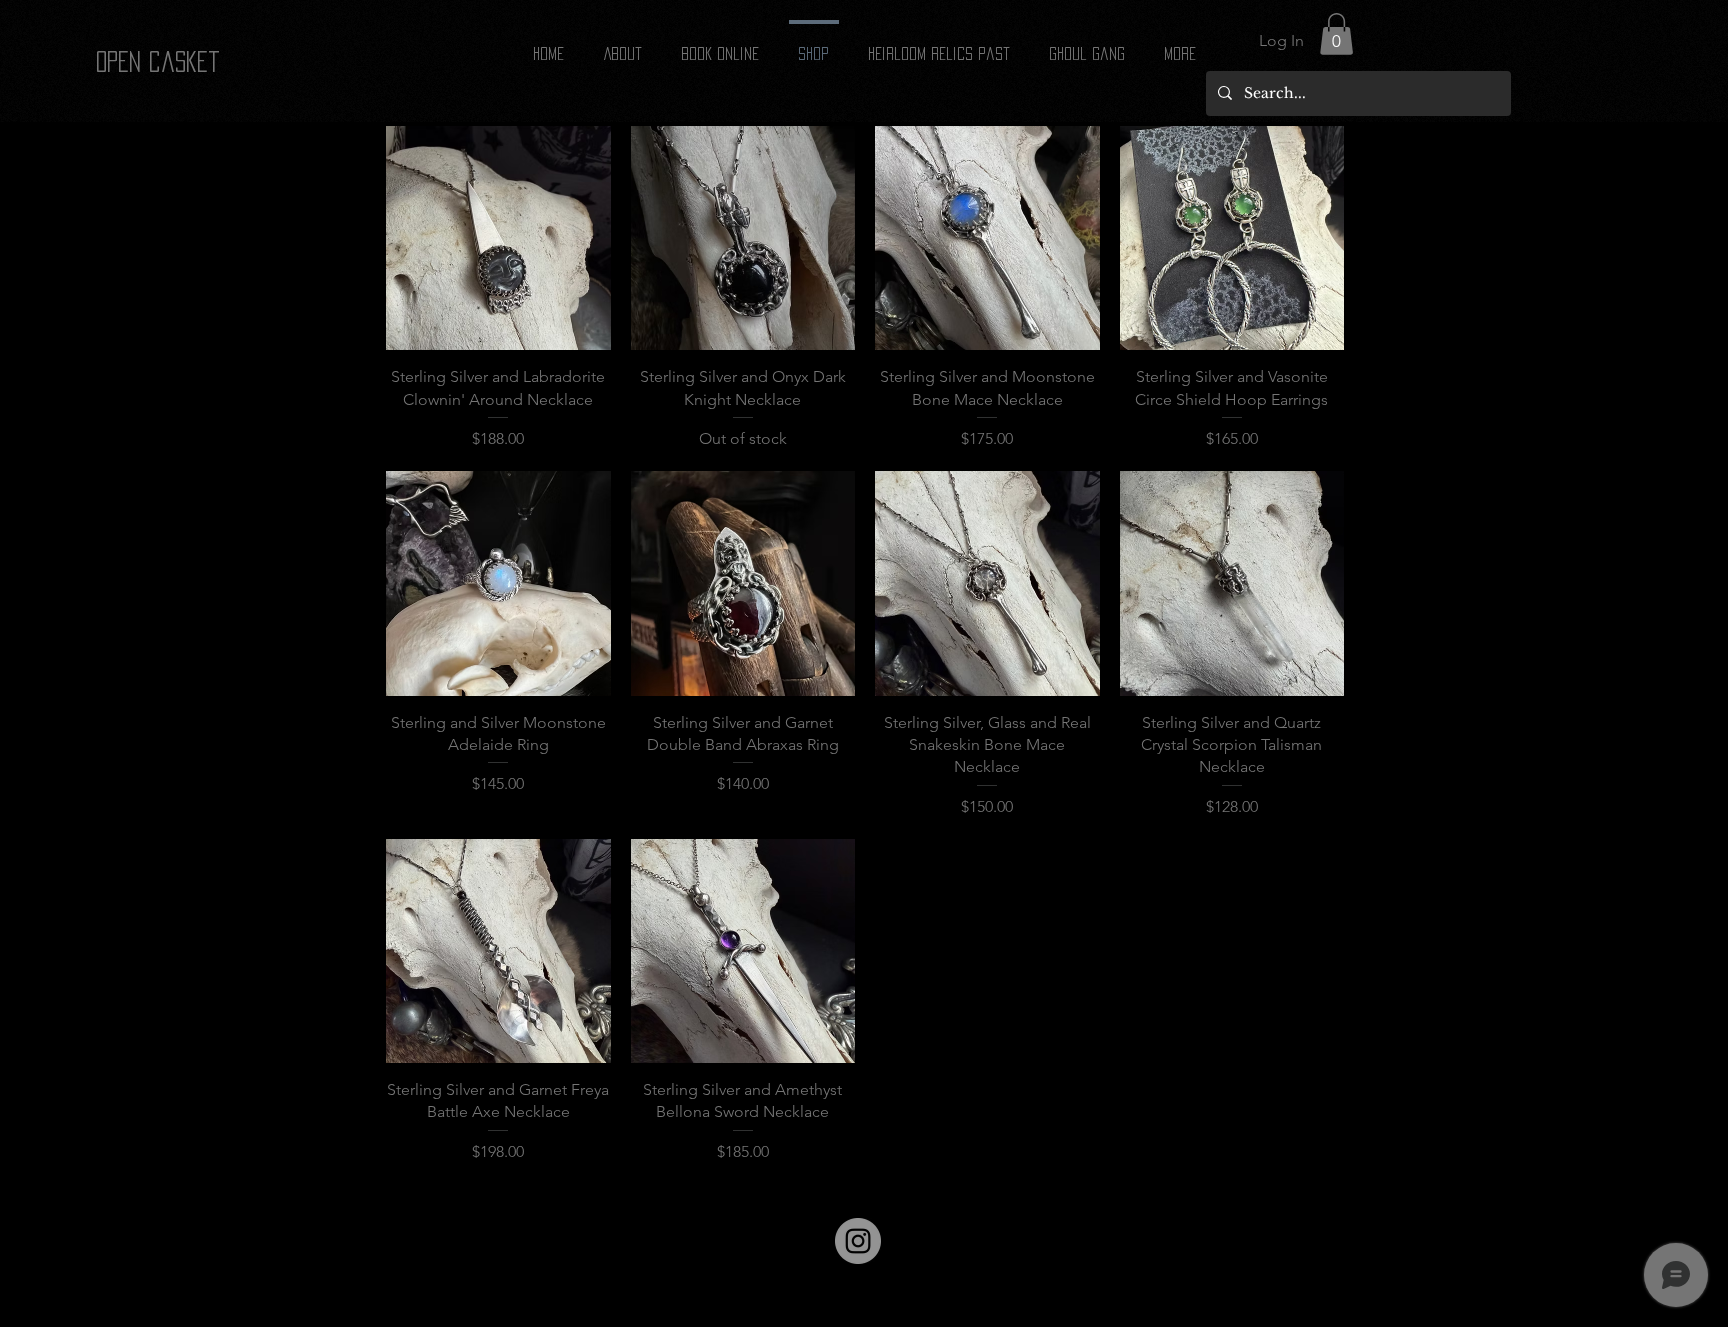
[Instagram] (858, 1241)
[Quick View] (498, 238)
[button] (1336, 34)
